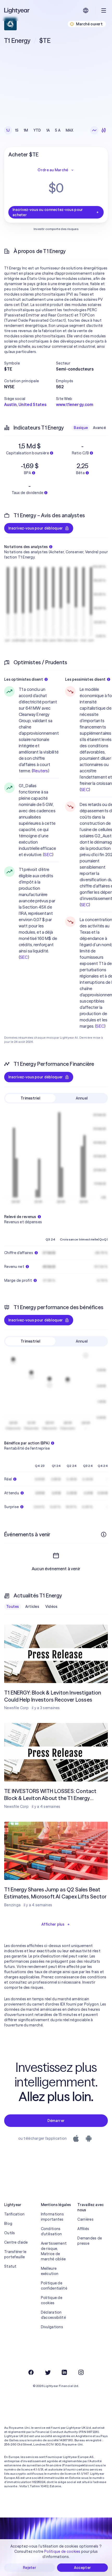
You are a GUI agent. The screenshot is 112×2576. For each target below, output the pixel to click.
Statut (10, 2266)
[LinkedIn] (64, 2372)
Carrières (85, 2219)
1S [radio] (17, 130)
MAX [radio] (70, 130)
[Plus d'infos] (104, 1534)
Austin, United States (25, 404)
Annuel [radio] (82, 1098)
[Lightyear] (17, 10)
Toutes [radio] (13, 1607)
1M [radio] (26, 130)
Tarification (14, 2214)
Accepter (82, 2568)
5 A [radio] (58, 130)
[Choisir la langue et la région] (86, 10)
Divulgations (52, 2327)
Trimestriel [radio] (30, 1098)
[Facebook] (31, 2372)
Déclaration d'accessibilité (53, 2315)
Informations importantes (52, 2217)
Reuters (40, 771)
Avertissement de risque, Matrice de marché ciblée (54, 2251)
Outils (10, 2233)
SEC (48, 855)
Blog (8, 2224)
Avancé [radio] (99, 428)
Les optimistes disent (24, 679)
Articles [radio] (32, 1607)
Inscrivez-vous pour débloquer (36, 528)
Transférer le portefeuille (15, 2254)
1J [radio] (8, 130)
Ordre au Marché (53, 170)
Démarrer (56, 2121)
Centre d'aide (16, 2242)
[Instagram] (81, 2372)
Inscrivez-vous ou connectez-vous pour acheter (48, 212)
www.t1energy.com (75, 404)
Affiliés (83, 2229)
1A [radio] (48, 130)
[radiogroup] (40, 130)
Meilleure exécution (50, 2271)
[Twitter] (48, 2372)
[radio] (94, 130)
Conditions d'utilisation (51, 2231)
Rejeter (30, 2568)
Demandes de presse (90, 2241)
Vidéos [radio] (51, 1607)
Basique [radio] (81, 428)
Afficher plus (53, 1924)
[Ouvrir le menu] (104, 10)
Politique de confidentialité (54, 2286)
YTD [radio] (37, 130)
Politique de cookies (52, 2300)
